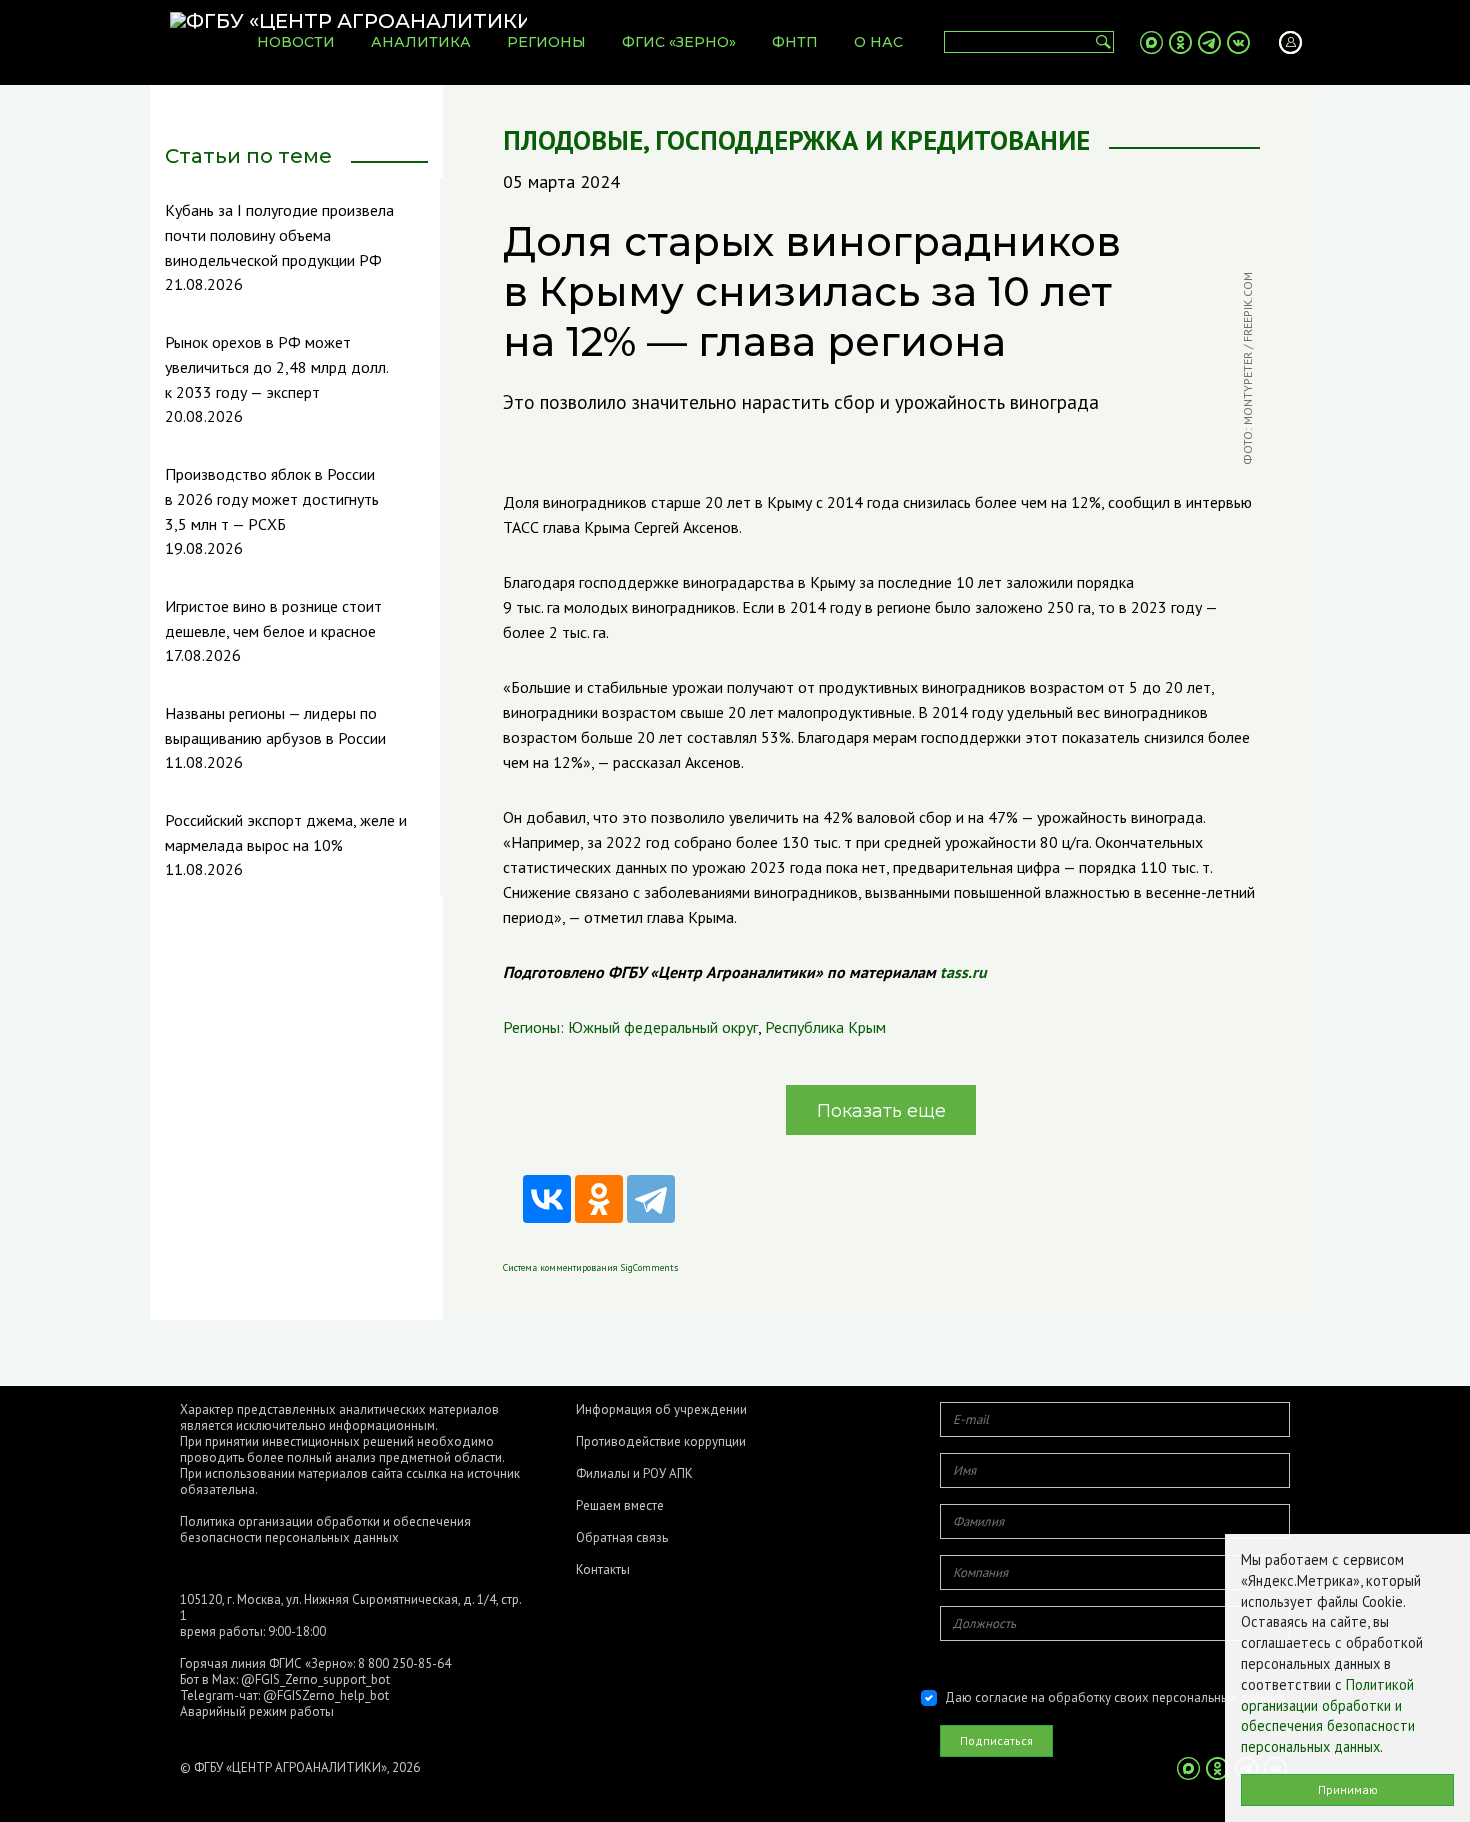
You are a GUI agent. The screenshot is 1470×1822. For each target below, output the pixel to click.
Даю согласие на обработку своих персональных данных (1115, 1697)
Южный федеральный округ (663, 1027)
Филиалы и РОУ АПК (634, 1474)
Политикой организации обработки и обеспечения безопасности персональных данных (1328, 1715)
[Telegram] (651, 1199)
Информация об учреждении (661, 1410)
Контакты (603, 1570)
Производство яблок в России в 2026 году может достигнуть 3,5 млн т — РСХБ (272, 499)
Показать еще (881, 1111)
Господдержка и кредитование (872, 140)
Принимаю (1348, 1789)
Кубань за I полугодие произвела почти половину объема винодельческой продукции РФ (279, 235)
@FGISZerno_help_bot (326, 1695)
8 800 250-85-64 (404, 1663)
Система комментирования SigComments (590, 1267)
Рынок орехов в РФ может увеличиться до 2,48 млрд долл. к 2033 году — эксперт (276, 367)
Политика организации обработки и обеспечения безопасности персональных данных (325, 1529)
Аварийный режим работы (257, 1711)
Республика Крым (825, 1027)
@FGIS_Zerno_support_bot (315, 1679)
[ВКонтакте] (547, 1199)
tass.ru (963, 972)
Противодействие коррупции (661, 1442)
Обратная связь (622, 1538)
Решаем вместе (620, 1506)
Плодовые (573, 140)
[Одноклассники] (599, 1199)
